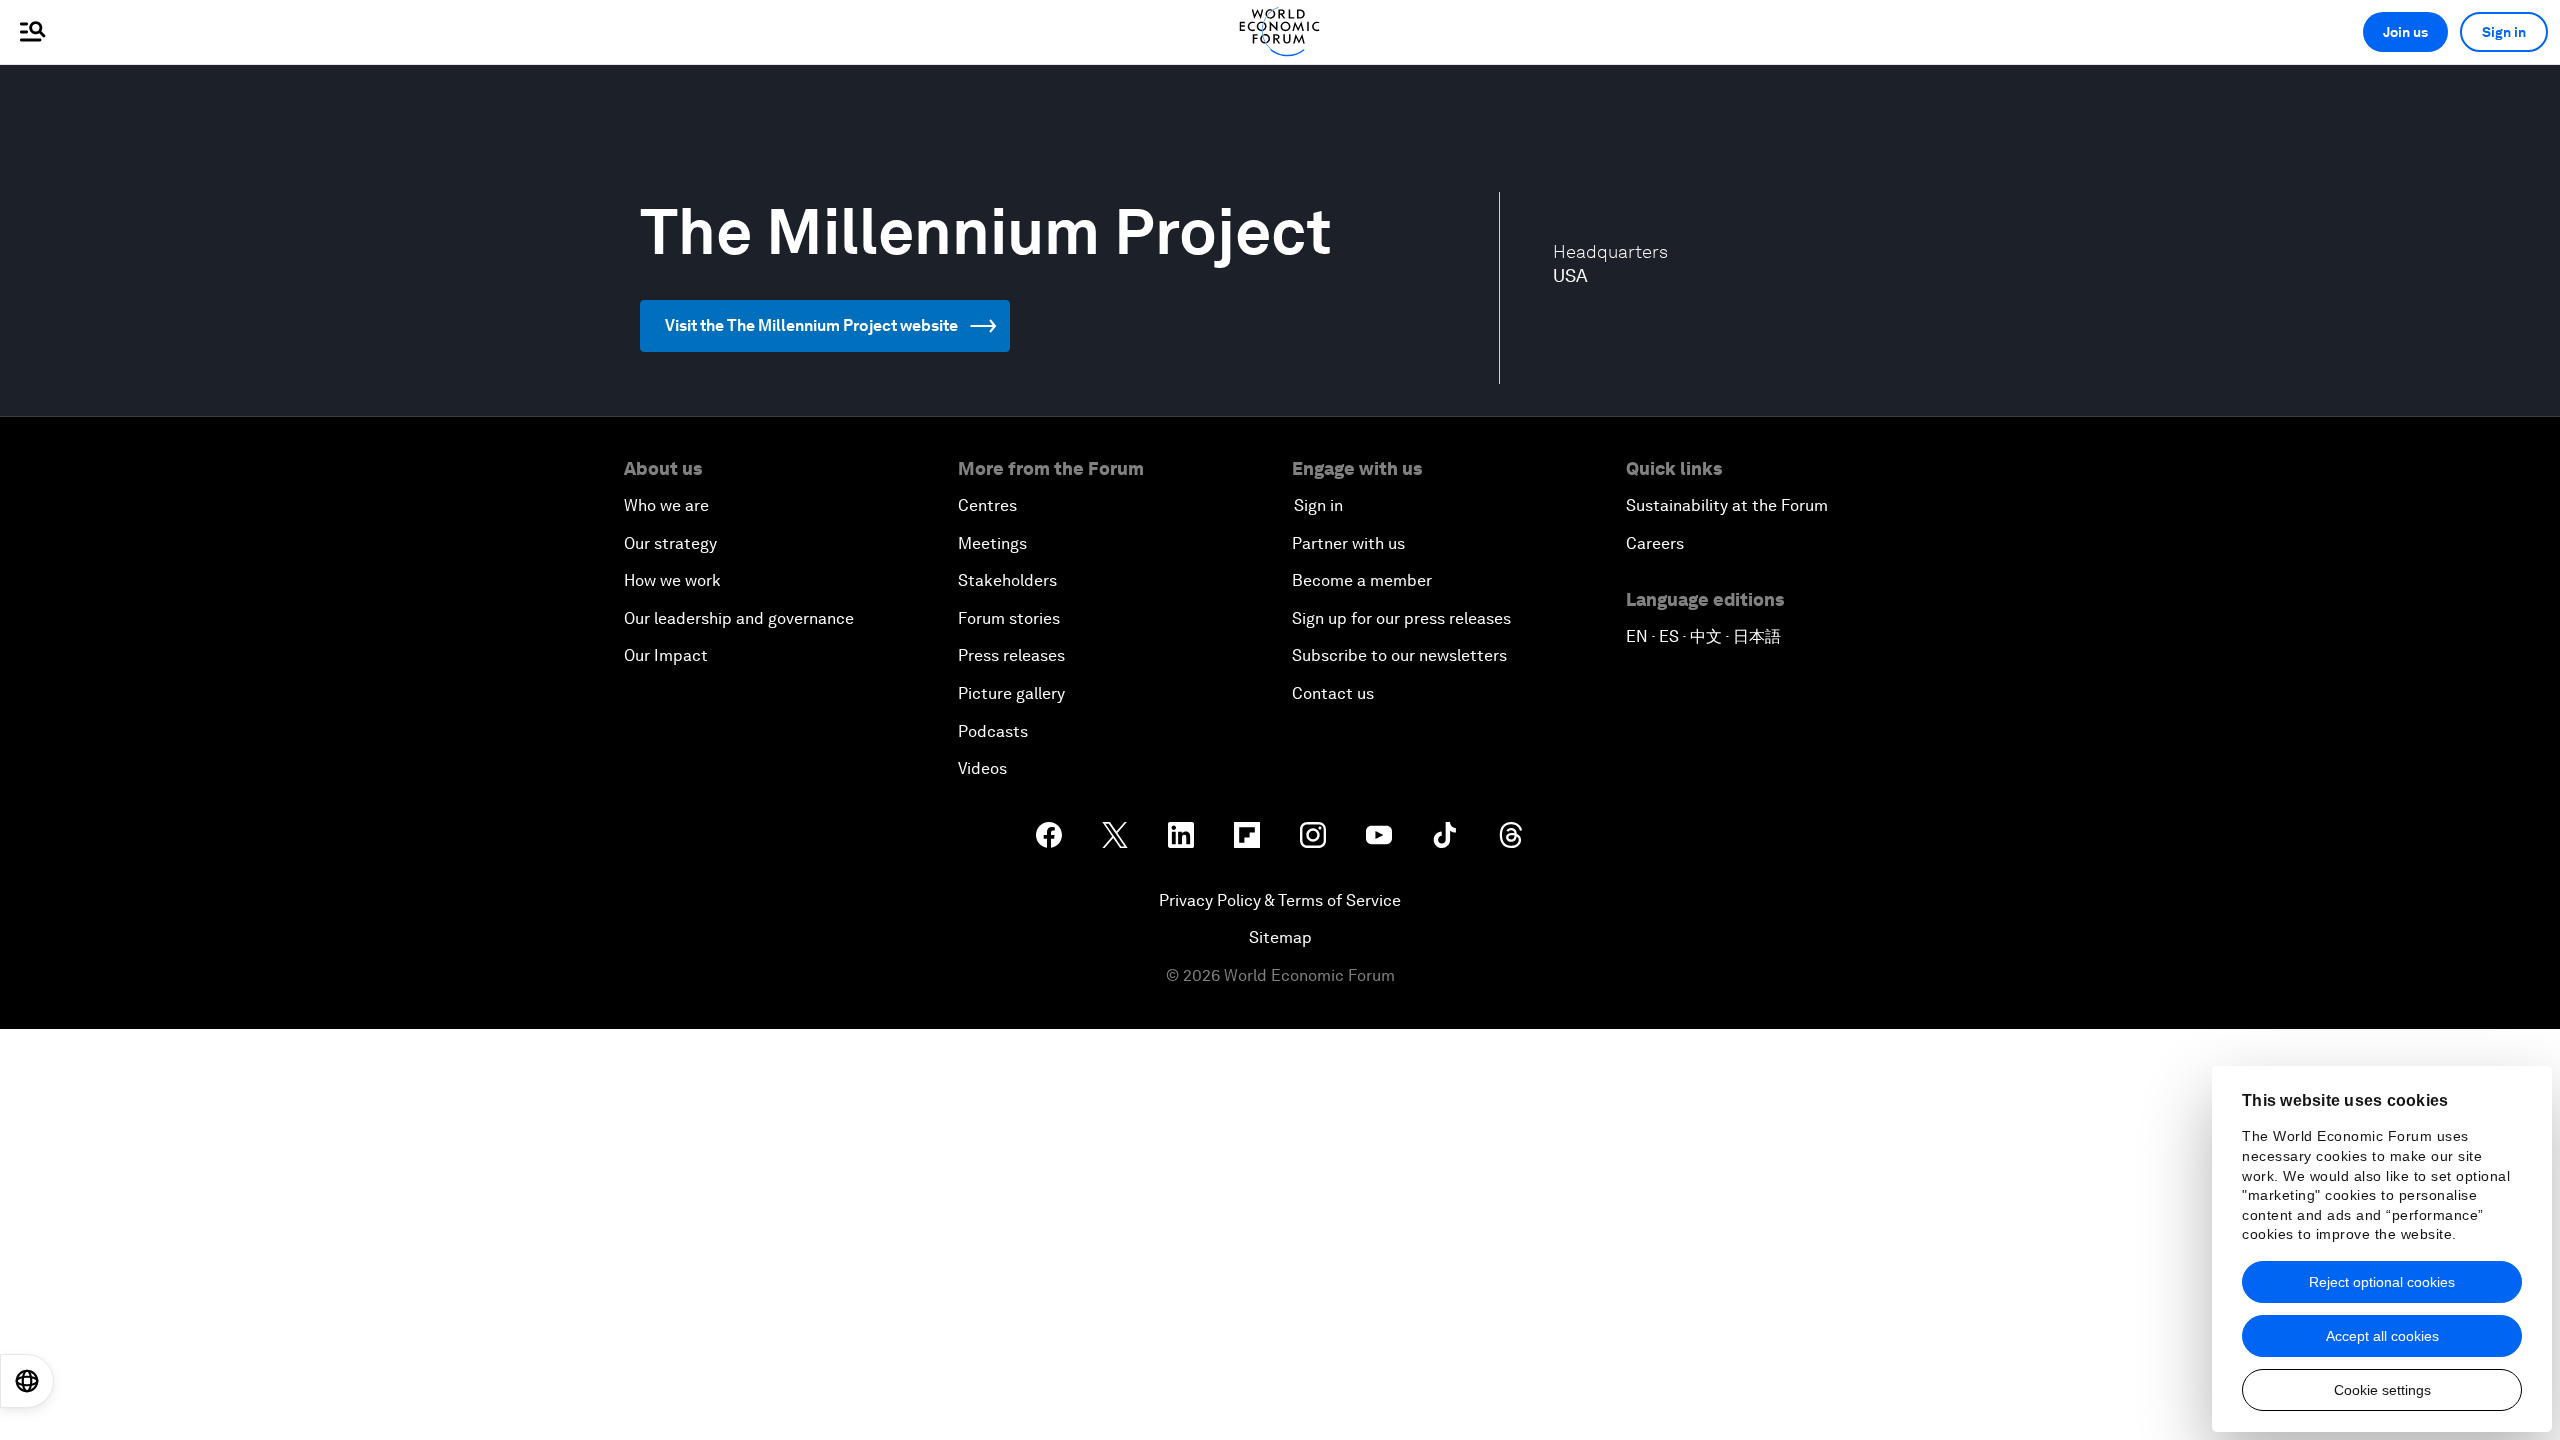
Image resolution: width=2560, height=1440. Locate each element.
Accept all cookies (2382, 1336)
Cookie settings (2382, 1390)
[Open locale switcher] (27, 1381)
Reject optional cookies (2382, 1282)
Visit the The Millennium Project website (811, 325)
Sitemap (1280, 937)
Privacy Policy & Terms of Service (1280, 900)
